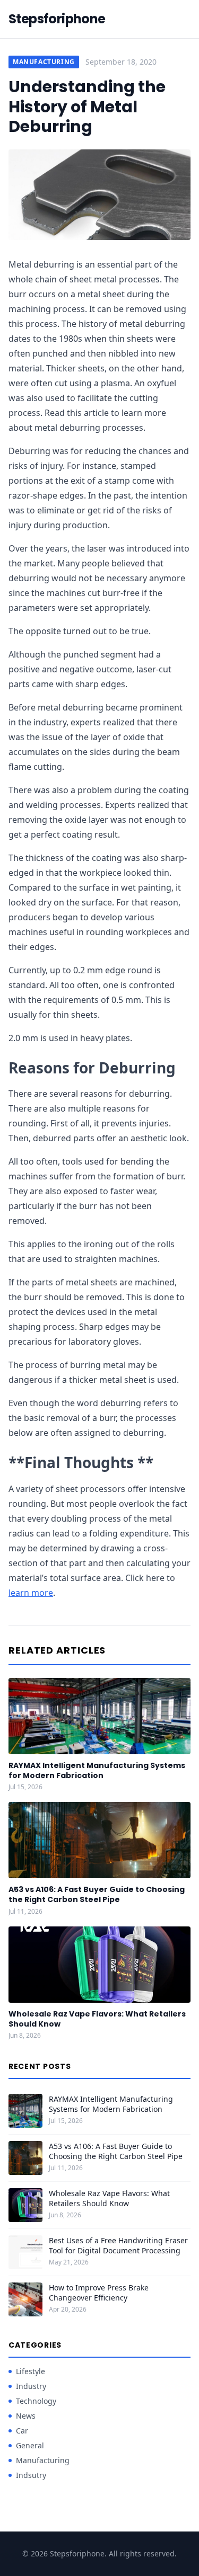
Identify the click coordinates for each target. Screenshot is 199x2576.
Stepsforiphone (57, 19)
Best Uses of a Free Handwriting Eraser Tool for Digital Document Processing (118, 2245)
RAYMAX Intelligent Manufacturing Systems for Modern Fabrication (97, 1770)
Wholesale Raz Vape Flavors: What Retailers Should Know (97, 2019)
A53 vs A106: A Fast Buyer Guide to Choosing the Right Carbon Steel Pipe (97, 1894)
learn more (31, 1593)
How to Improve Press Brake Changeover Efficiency (99, 2293)
